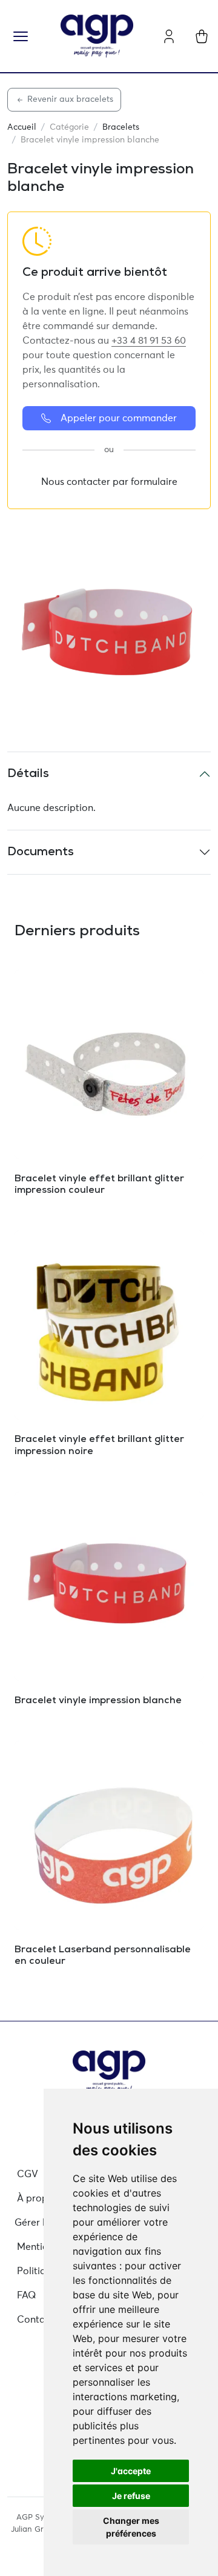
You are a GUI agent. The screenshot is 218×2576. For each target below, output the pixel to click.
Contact (35, 2320)
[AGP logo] (97, 36)
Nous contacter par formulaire (109, 482)
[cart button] (202, 36)
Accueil (22, 127)
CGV (28, 2174)
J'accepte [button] (131, 2471)
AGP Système (41, 2518)
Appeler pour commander (119, 418)
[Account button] (169, 36)
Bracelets (121, 127)
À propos (38, 2198)
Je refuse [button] (131, 2496)
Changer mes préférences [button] (131, 2527)
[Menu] (21, 36)
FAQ (27, 2295)
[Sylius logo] (109, 2072)
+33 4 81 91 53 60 (149, 341)
